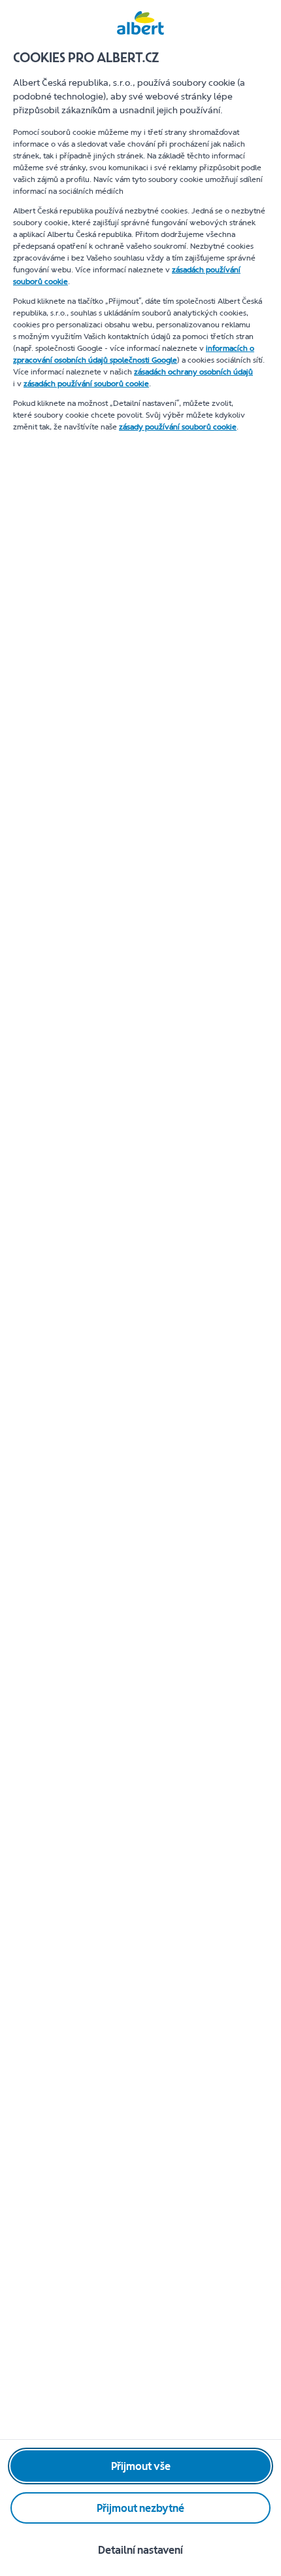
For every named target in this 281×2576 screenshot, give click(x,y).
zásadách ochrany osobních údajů (193, 372)
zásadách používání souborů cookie (86, 384)
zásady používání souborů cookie (178, 427)
